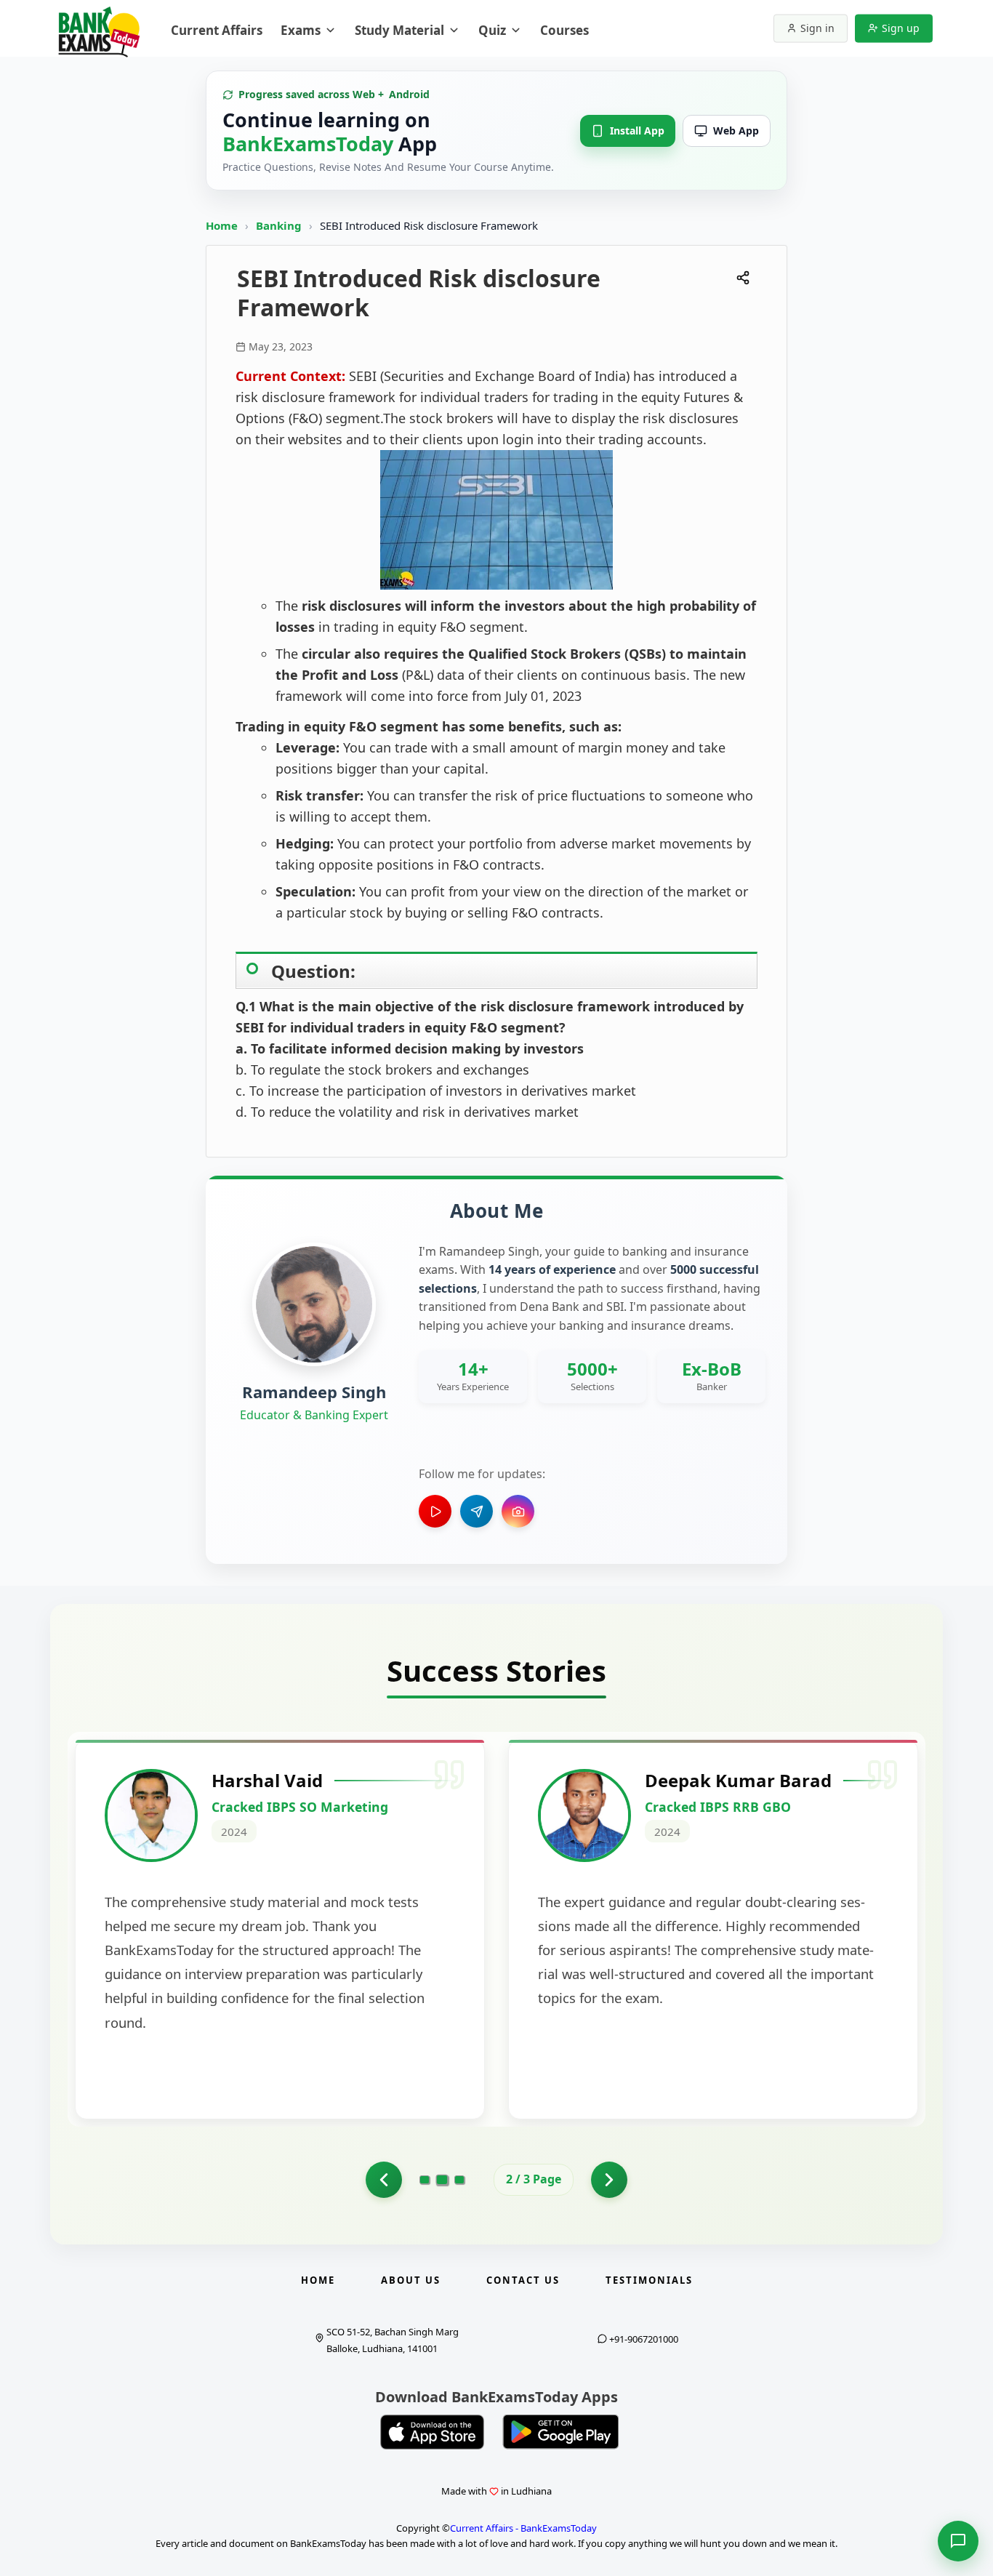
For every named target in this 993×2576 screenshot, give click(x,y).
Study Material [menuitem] (399, 30)
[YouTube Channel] (435, 1511)
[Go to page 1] (384, 2180)
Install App (637, 131)
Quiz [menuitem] (492, 30)
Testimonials (649, 2280)
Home (222, 225)
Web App (736, 131)
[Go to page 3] (459, 2180)
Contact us (523, 2280)
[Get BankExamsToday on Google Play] (560, 2432)
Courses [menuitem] (564, 30)
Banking (279, 225)
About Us (411, 2280)
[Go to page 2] (442, 2180)
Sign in (817, 28)
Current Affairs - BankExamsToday (523, 2528)
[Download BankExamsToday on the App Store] (433, 2432)
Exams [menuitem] (301, 30)
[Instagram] (518, 1511)
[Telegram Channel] (477, 1511)
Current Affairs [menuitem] (217, 30)
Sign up (901, 28)
